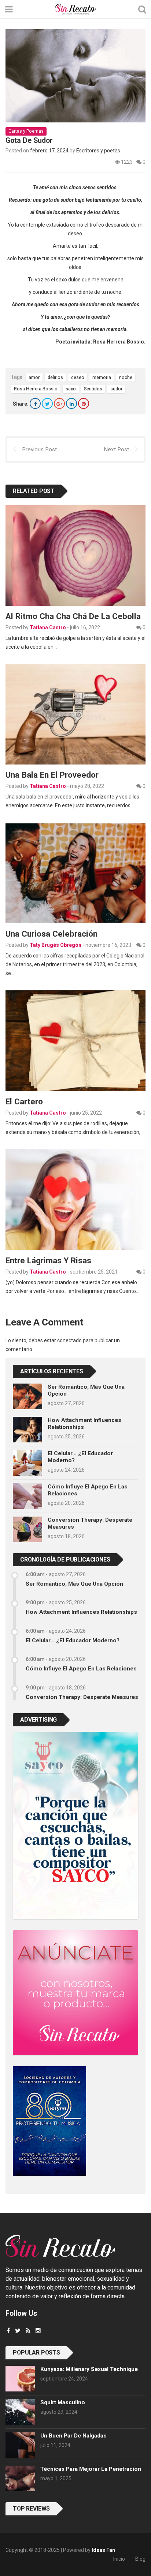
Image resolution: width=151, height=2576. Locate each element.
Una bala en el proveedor (52, 775)
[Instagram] (38, 2331)
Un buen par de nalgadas (73, 2436)
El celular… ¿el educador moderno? (73, 1640)
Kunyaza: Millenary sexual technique (89, 2369)
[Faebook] (8, 2331)
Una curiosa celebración (51, 934)
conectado (69, 1340)
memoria (102, 377)
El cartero (24, 1101)
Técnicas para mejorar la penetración (91, 2469)
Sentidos (93, 389)
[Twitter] (47, 403)
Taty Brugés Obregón (56, 945)
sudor (116, 389)
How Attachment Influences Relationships (81, 1612)
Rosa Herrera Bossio (36, 389)
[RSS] (28, 2331)
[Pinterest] (84, 403)
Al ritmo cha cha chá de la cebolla (73, 616)
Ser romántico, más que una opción (74, 1584)
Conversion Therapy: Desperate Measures (82, 1697)
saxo (71, 389)
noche (126, 377)
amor (34, 377)
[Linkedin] (71, 403)
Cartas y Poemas (26, 131)
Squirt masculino (63, 2402)
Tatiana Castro (48, 627)
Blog (140, 2559)
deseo (78, 377)
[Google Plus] (59, 403)
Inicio (119, 2559)
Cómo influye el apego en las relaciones (81, 1669)
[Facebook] (35, 403)
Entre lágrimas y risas (48, 1260)
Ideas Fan (103, 2550)
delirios (55, 377)
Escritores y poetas (98, 151)
